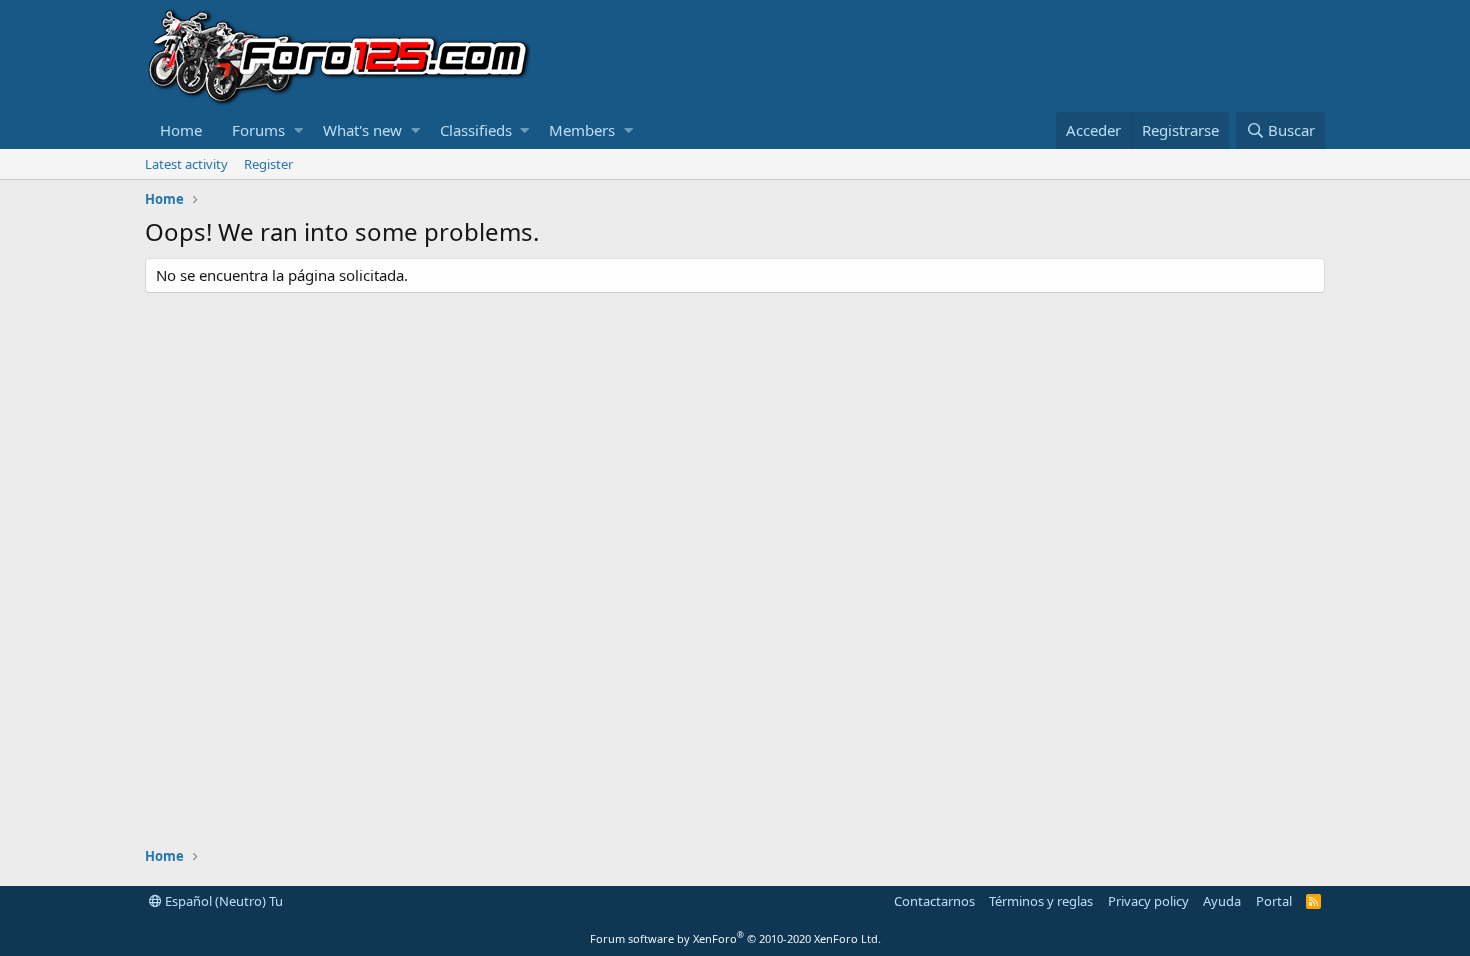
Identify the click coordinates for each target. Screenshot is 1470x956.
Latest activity (186, 164)
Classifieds (476, 130)
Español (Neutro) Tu (222, 901)
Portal (1274, 901)
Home (181, 130)
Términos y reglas (1041, 901)
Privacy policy (1148, 901)
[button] (298, 130)
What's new (362, 130)
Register (268, 164)
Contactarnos (934, 901)
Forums (258, 130)
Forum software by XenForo (735, 938)
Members (582, 130)
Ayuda (1222, 901)
